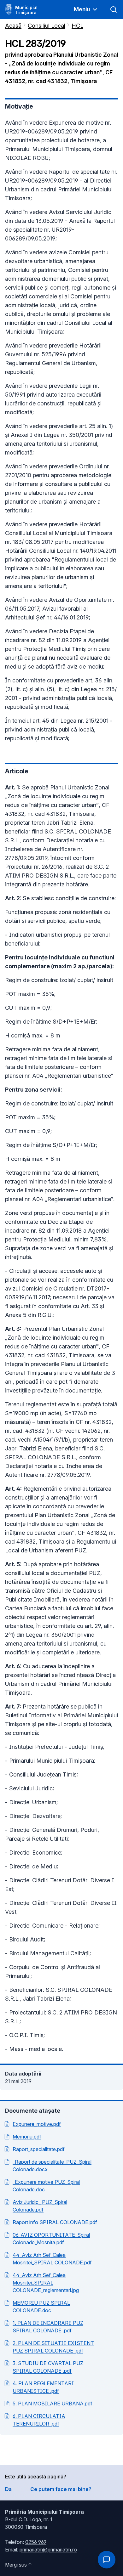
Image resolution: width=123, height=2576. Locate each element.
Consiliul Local (47, 26)
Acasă (13, 26)
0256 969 (36, 2542)
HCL (77, 26)
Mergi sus (16, 2565)
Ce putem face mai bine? (61, 2489)
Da (8, 2489)
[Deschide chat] (107, 2560)
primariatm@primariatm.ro (48, 2550)
